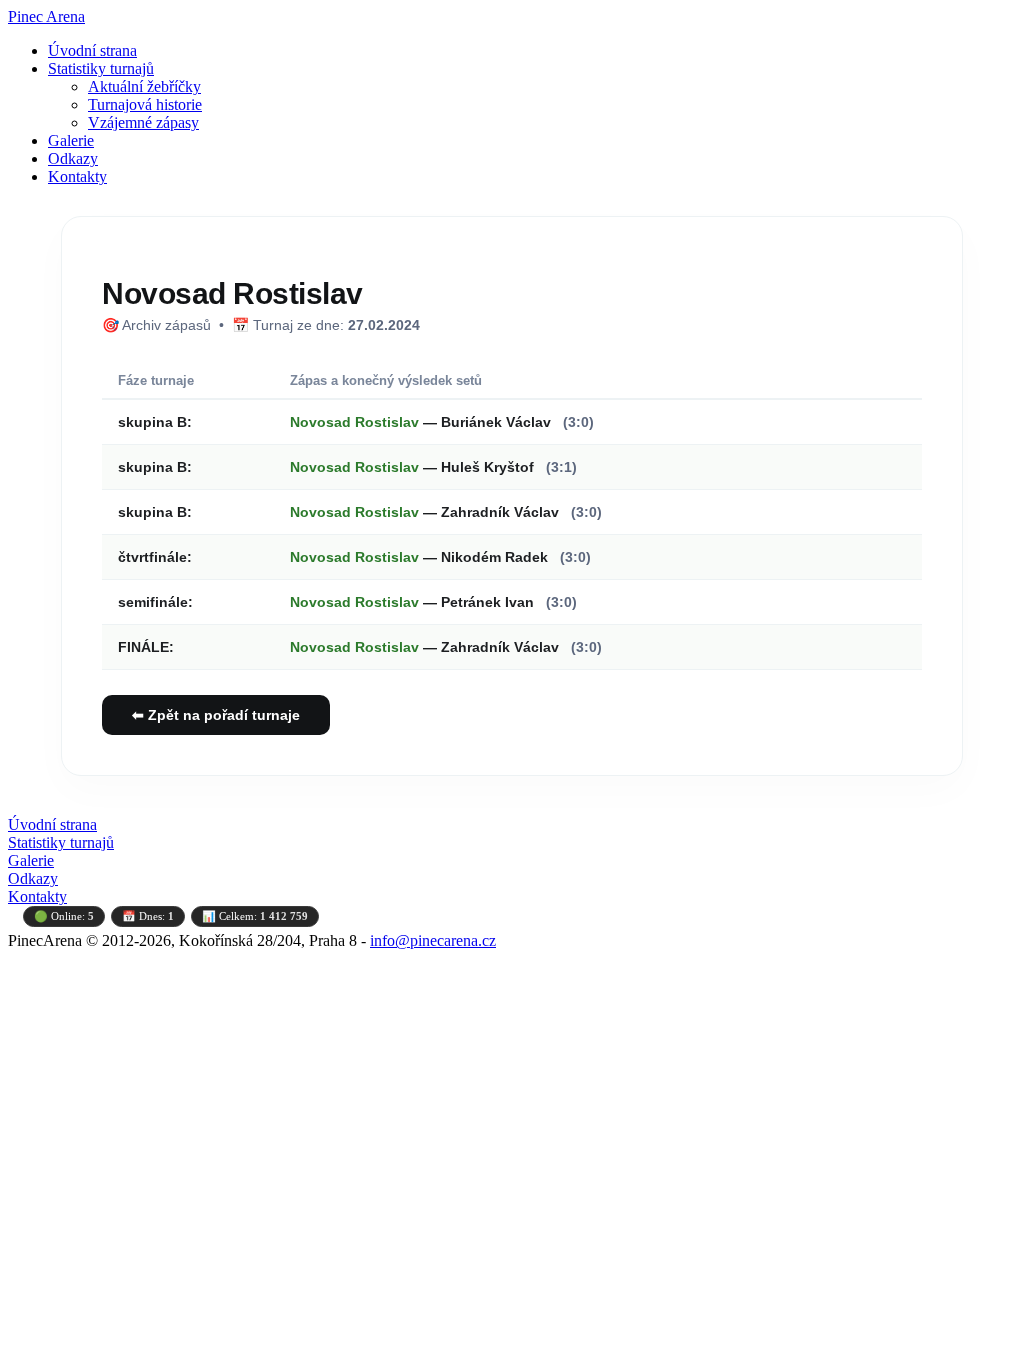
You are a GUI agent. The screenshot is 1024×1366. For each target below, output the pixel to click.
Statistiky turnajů (101, 68)
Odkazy (73, 158)
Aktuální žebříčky (144, 86)
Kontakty (77, 176)
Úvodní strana (92, 50)
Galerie (71, 140)
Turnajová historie (145, 104)
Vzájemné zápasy (143, 122)
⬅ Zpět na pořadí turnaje (216, 715)
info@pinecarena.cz (433, 940)
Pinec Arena (46, 16)
